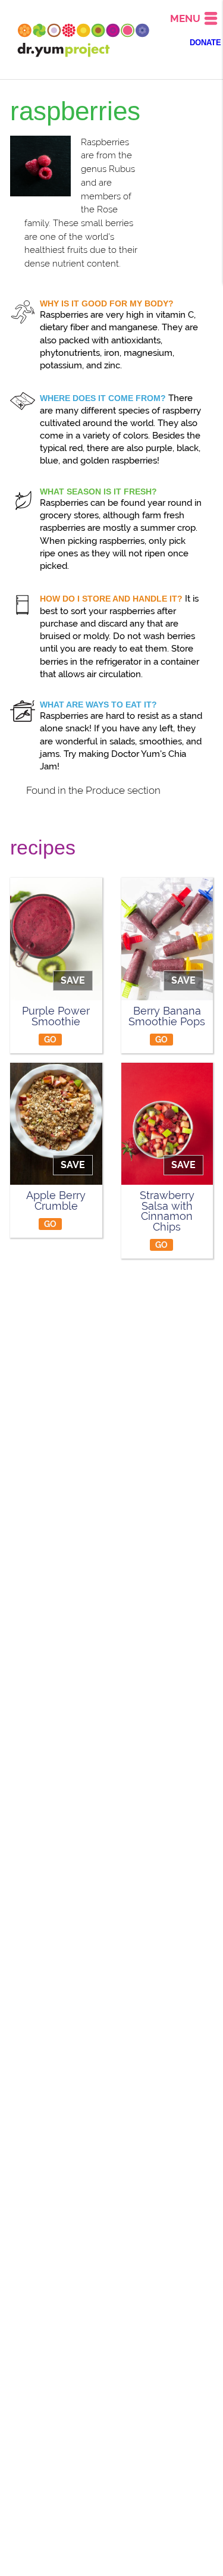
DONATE (205, 43)
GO (51, 1039)
